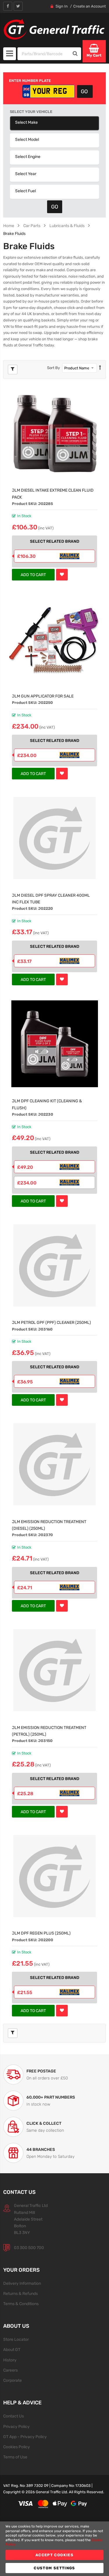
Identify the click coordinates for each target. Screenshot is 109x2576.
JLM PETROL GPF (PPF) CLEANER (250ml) (51, 1322)
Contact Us (14, 2416)
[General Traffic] (54, 29)
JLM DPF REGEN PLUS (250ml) (41, 1933)
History (10, 2360)
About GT (12, 2350)
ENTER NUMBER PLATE (30, 81)
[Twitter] (18, 6)
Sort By (53, 368)
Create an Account (90, 6)
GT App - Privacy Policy (25, 2437)
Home (9, 226)
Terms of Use (15, 2457)
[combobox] (44, 54)
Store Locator (16, 2339)
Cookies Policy (17, 2447)
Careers (10, 2370)
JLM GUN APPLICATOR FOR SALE (43, 696)
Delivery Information (22, 2283)
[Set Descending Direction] (100, 368)
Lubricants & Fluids (67, 226)
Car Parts (32, 226)
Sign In (62, 6)
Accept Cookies (54, 2555)
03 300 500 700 (29, 2248)
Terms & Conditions (21, 2304)
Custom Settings (54, 2568)
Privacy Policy (16, 2426)
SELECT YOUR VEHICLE (31, 112)
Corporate (12, 2380)
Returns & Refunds (20, 2293)
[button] (62, 575)
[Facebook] (8, 6)
